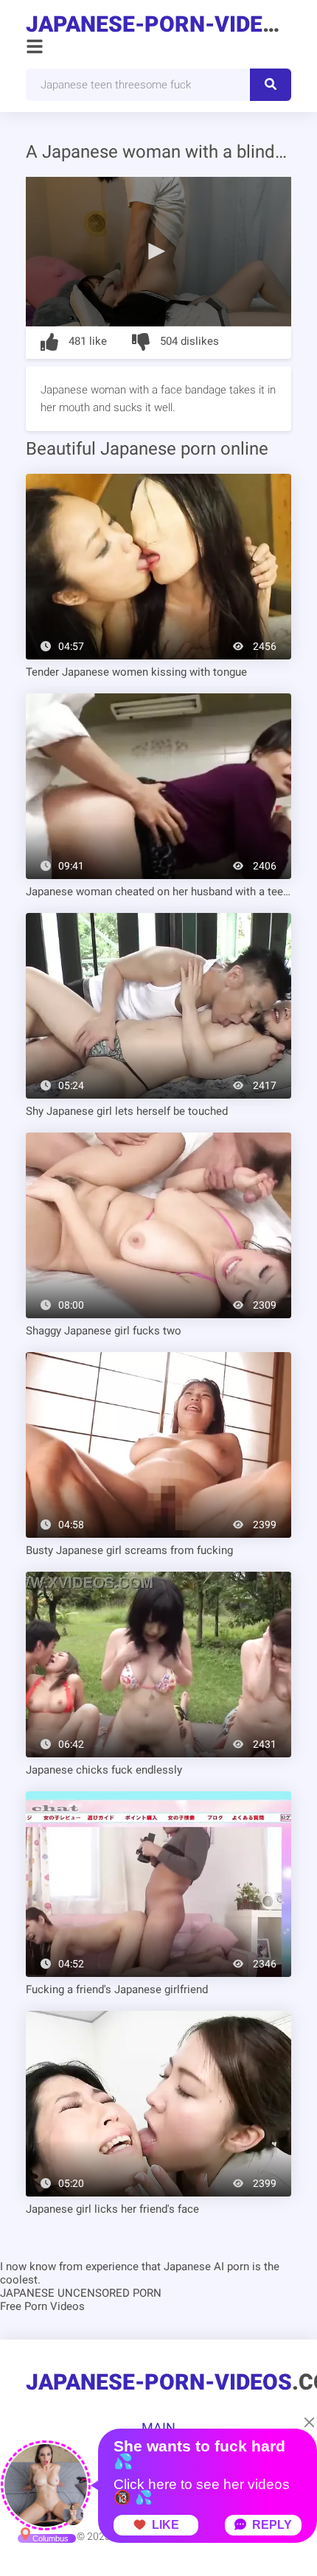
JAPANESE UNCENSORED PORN (81, 2293)
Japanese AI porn (206, 2267)
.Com (158, 24)
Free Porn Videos (42, 2306)
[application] (158, 252)
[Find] (271, 85)
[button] (158, 251)
